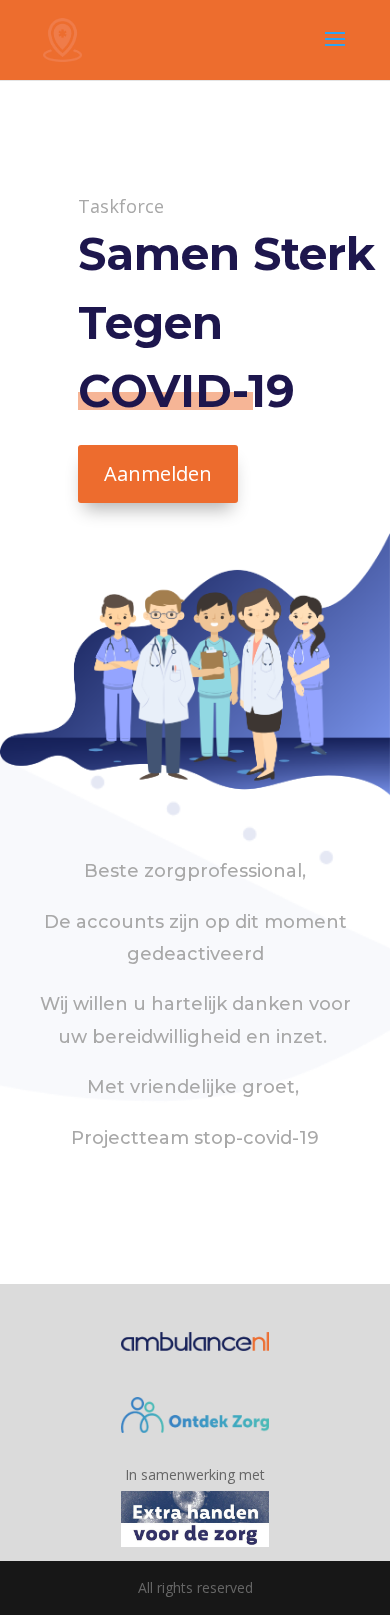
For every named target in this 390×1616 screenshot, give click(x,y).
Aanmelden (158, 473)
